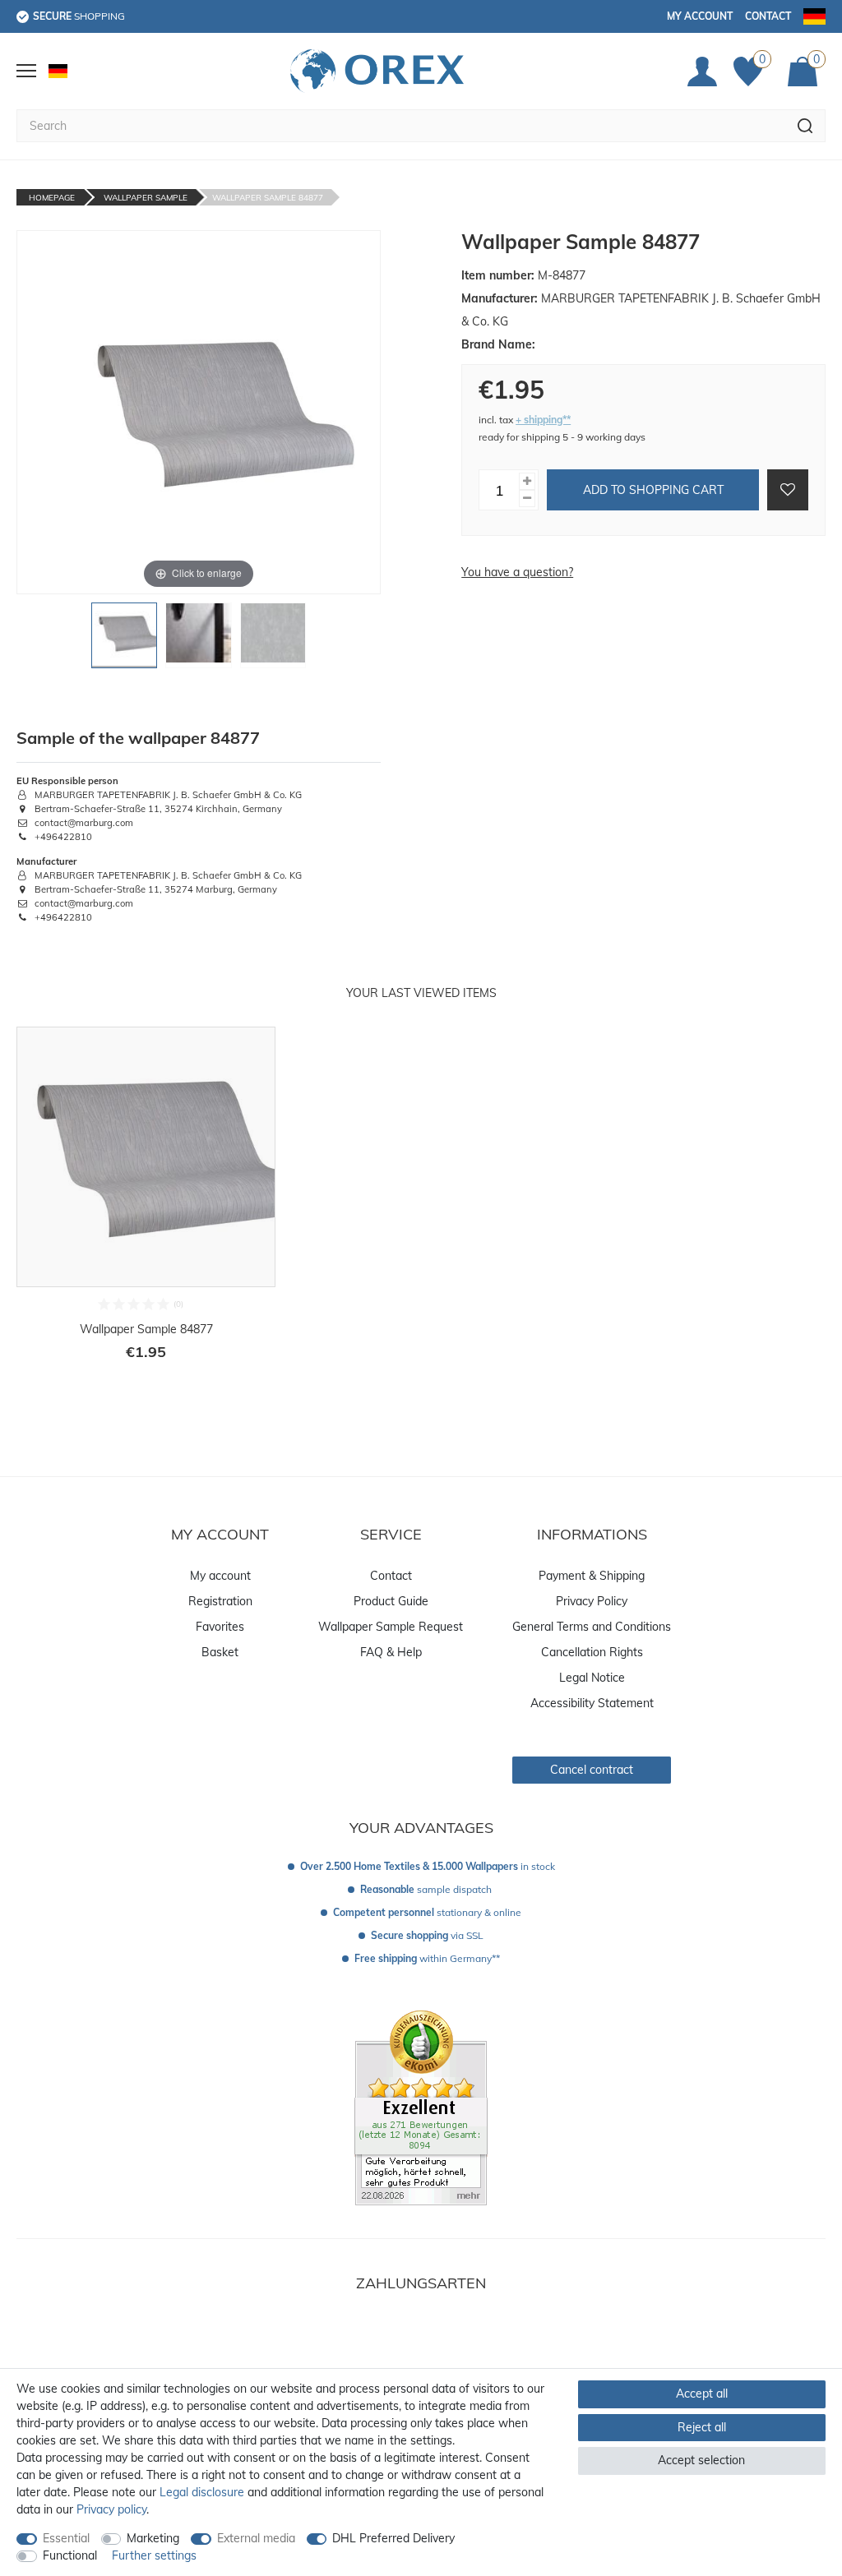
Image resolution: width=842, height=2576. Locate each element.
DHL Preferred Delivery (393, 2538)
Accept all (702, 2394)
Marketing (153, 2538)
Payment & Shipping (592, 1576)
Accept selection (701, 2460)
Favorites (220, 1627)
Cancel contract (592, 1770)
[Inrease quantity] (527, 481)
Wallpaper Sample (146, 198)
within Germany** (427, 1958)
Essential (66, 2538)
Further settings (154, 2555)
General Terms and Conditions (592, 1627)
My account (700, 16)
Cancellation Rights (592, 1652)
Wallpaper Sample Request (391, 1627)
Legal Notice (592, 1678)
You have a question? (517, 572)
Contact (768, 16)
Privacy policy (111, 2509)
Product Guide (391, 1601)
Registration (220, 1601)
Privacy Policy (592, 1601)
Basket (220, 1652)
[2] (199, 640)
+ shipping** (543, 420)
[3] (273, 640)
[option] (146, 1205)
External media (256, 2538)
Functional (70, 2555)
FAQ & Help (391, 1652)
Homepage (52, 198)
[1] (125, 640)
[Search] (805, 126)
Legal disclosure (202, 2492)
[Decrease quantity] (527, 499)
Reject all (702, 2427)
